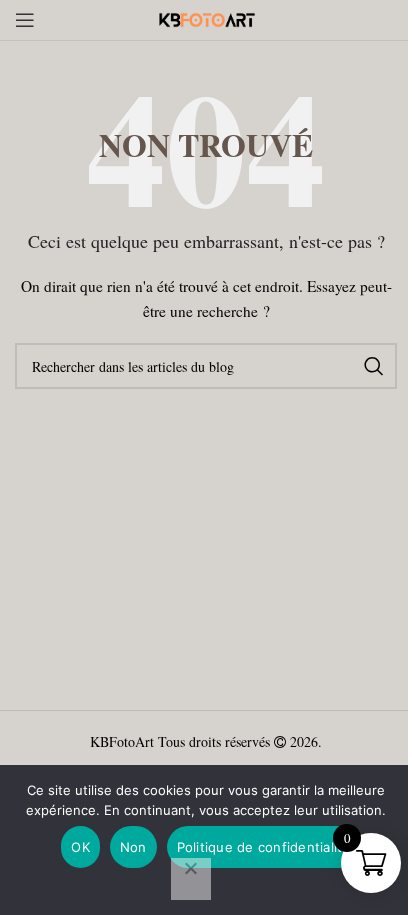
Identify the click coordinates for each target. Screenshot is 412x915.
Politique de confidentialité (264, 847)
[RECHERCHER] (374, 366)
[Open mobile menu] (25, 20)
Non (133, 847)
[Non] (191, 879)
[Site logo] (206, 17)
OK (80, 847)
